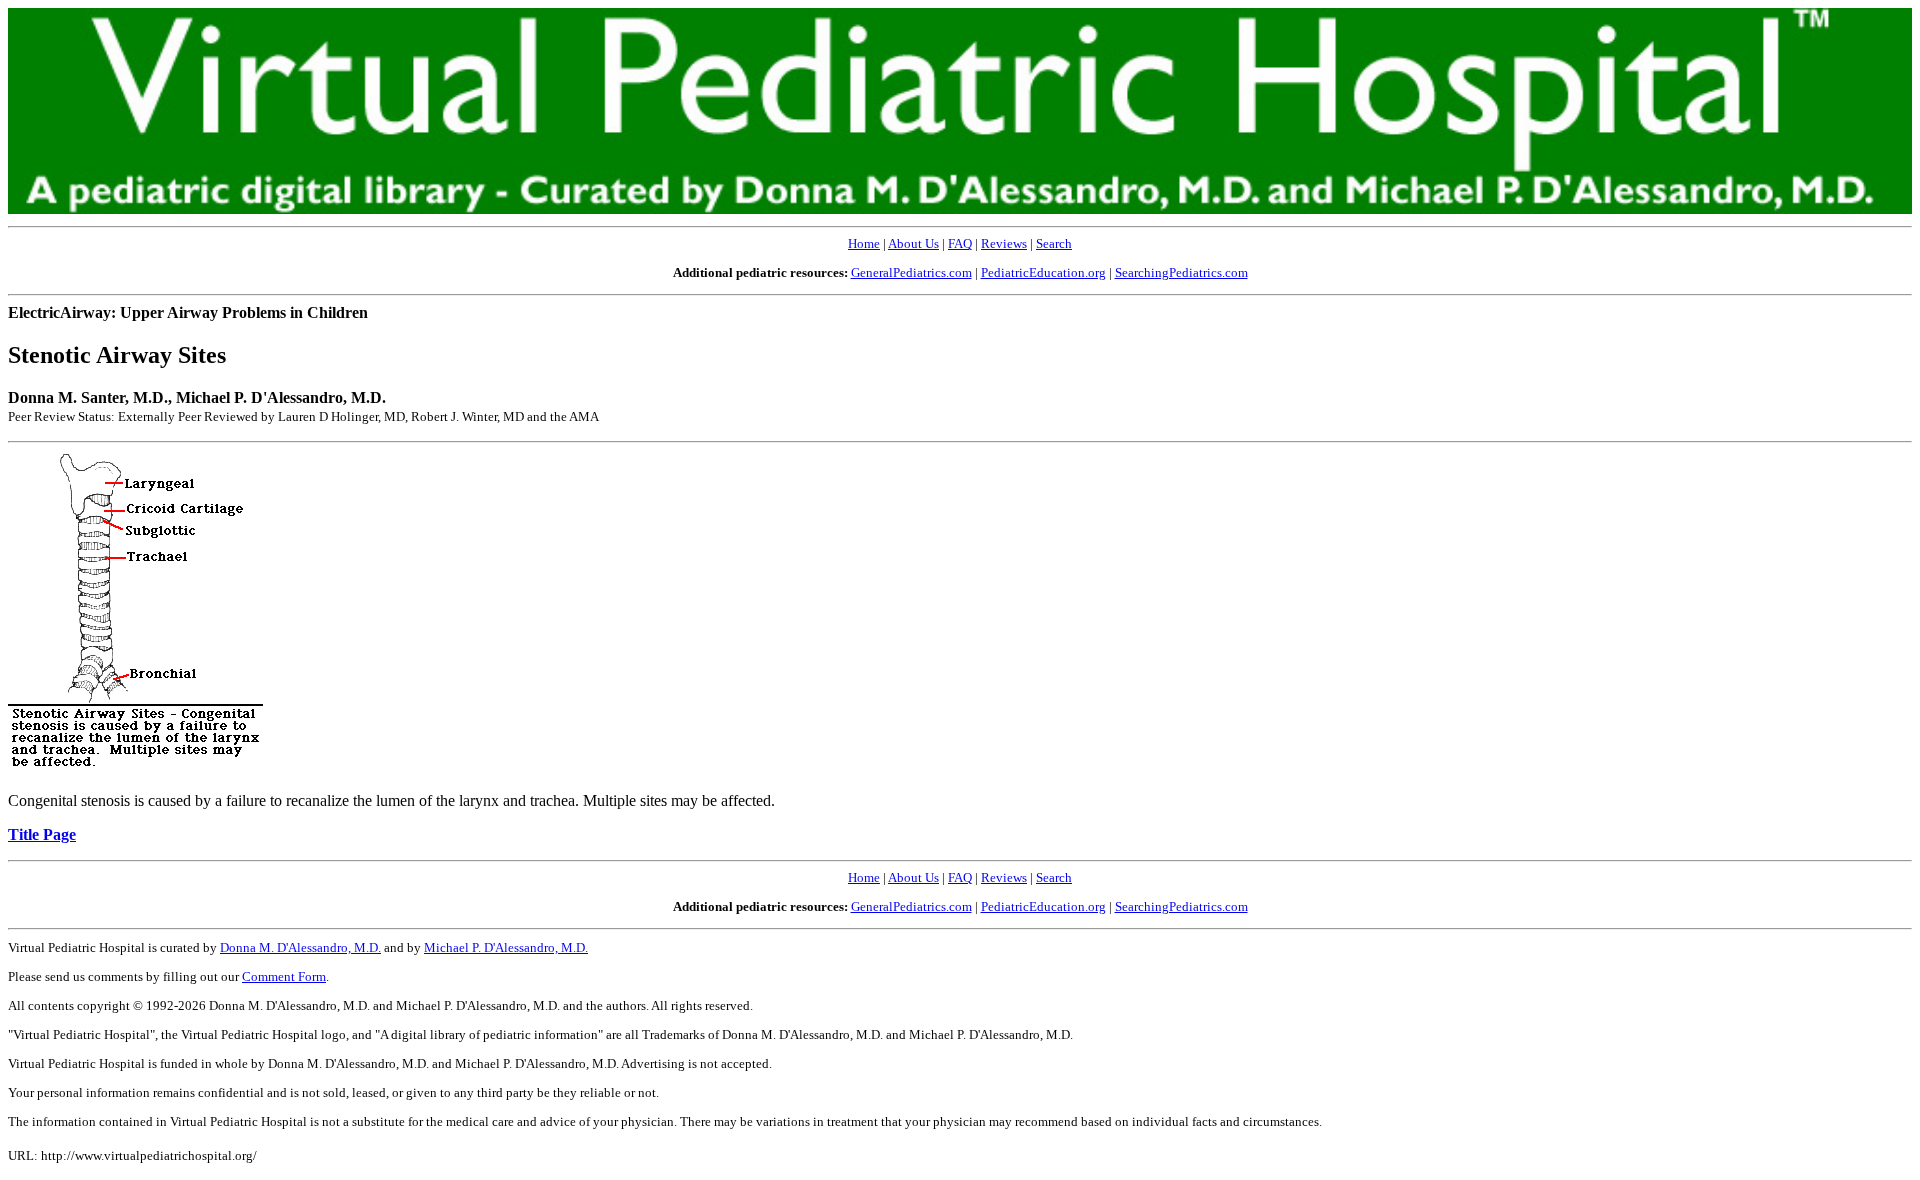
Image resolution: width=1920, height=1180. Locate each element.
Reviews (1004, 243)
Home (864, 243)
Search (1054, 243)
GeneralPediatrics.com (911, 272)
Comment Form (284, 976)
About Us (913, 243)
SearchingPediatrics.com (1181, 272)
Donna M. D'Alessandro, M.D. (300, 947)
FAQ (960, 243)
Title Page (42, 834)
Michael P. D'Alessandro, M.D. (506, 947)
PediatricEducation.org (1043, 272)
